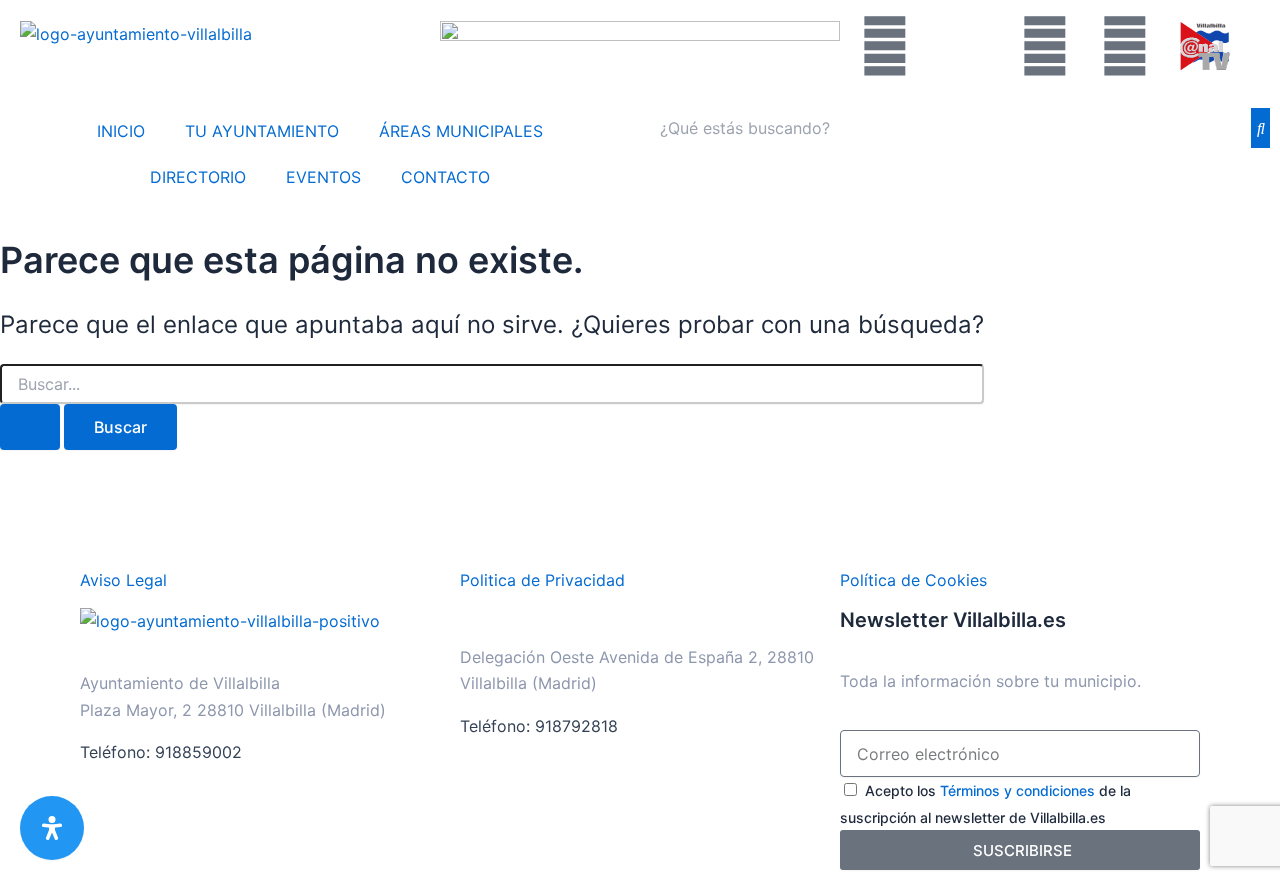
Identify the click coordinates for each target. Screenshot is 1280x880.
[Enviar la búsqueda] (30, 427)
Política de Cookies (913, 580)
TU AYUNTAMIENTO (262, 131)
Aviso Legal (123, 580)
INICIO (121, 131)
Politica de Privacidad (542, 580)
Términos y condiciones (1017, 790)
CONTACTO (445, 177)
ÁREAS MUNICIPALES (461, 131)
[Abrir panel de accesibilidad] (52, 828)
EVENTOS (323, 177)
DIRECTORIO (198, 177)
